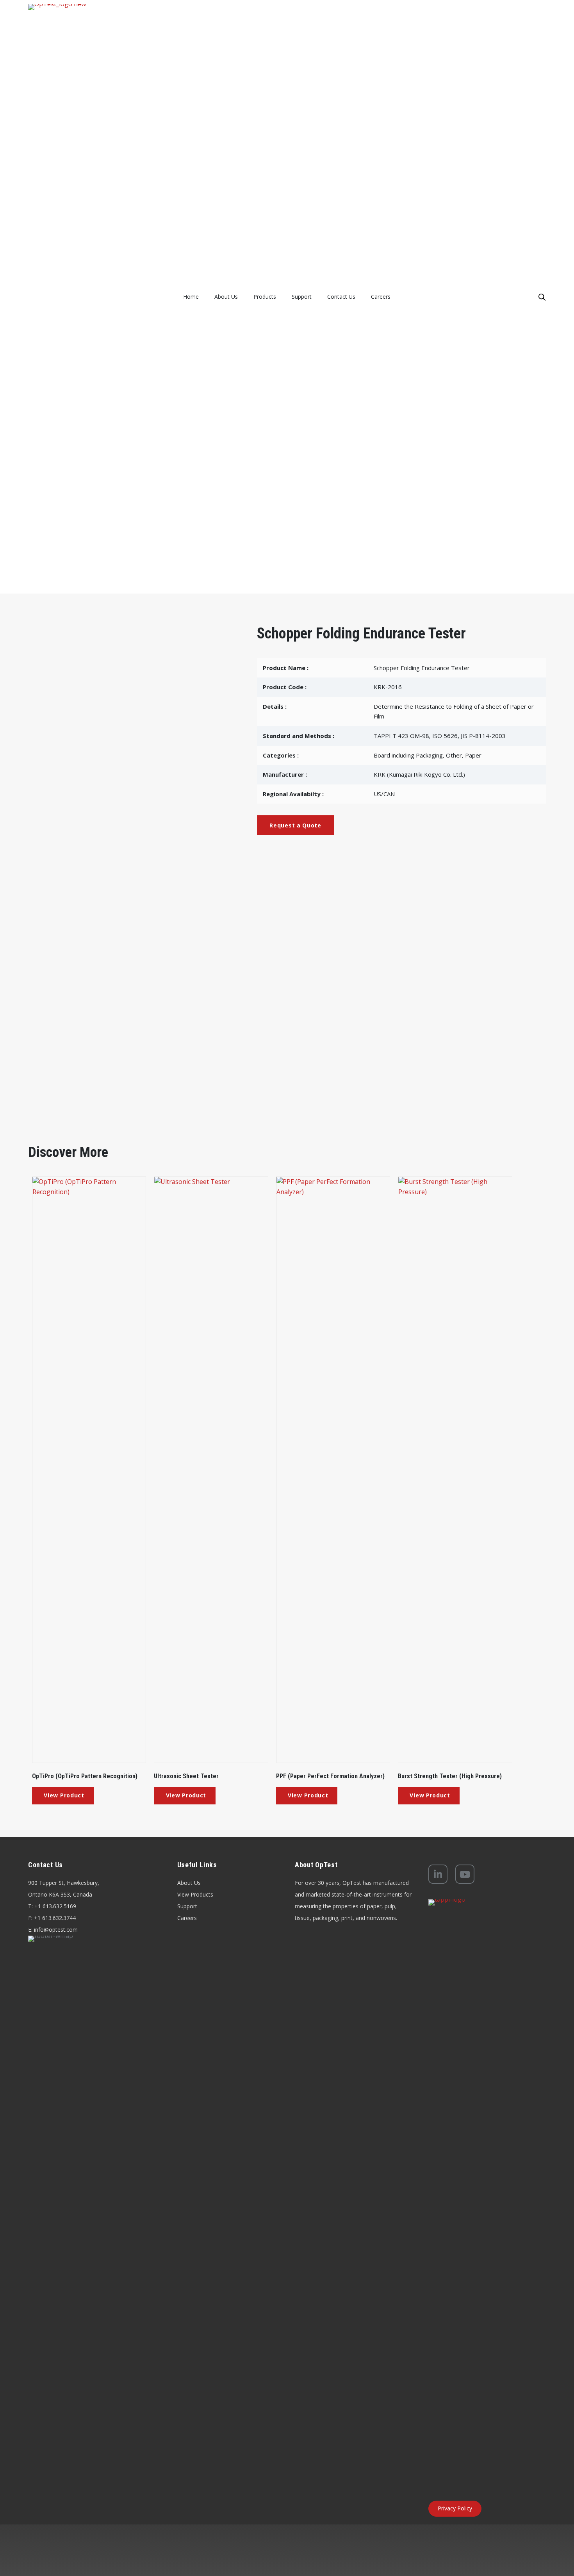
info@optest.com (56, 1930)
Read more (63, 1796)
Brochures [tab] (133, 886)
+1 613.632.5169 (55, 1906)
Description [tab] (65, 887)
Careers (187, 1918)
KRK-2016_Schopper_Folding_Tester (92, 921)
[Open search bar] (542, 297)
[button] (295, 825)
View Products (195, 1894)
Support (187, 1906)
